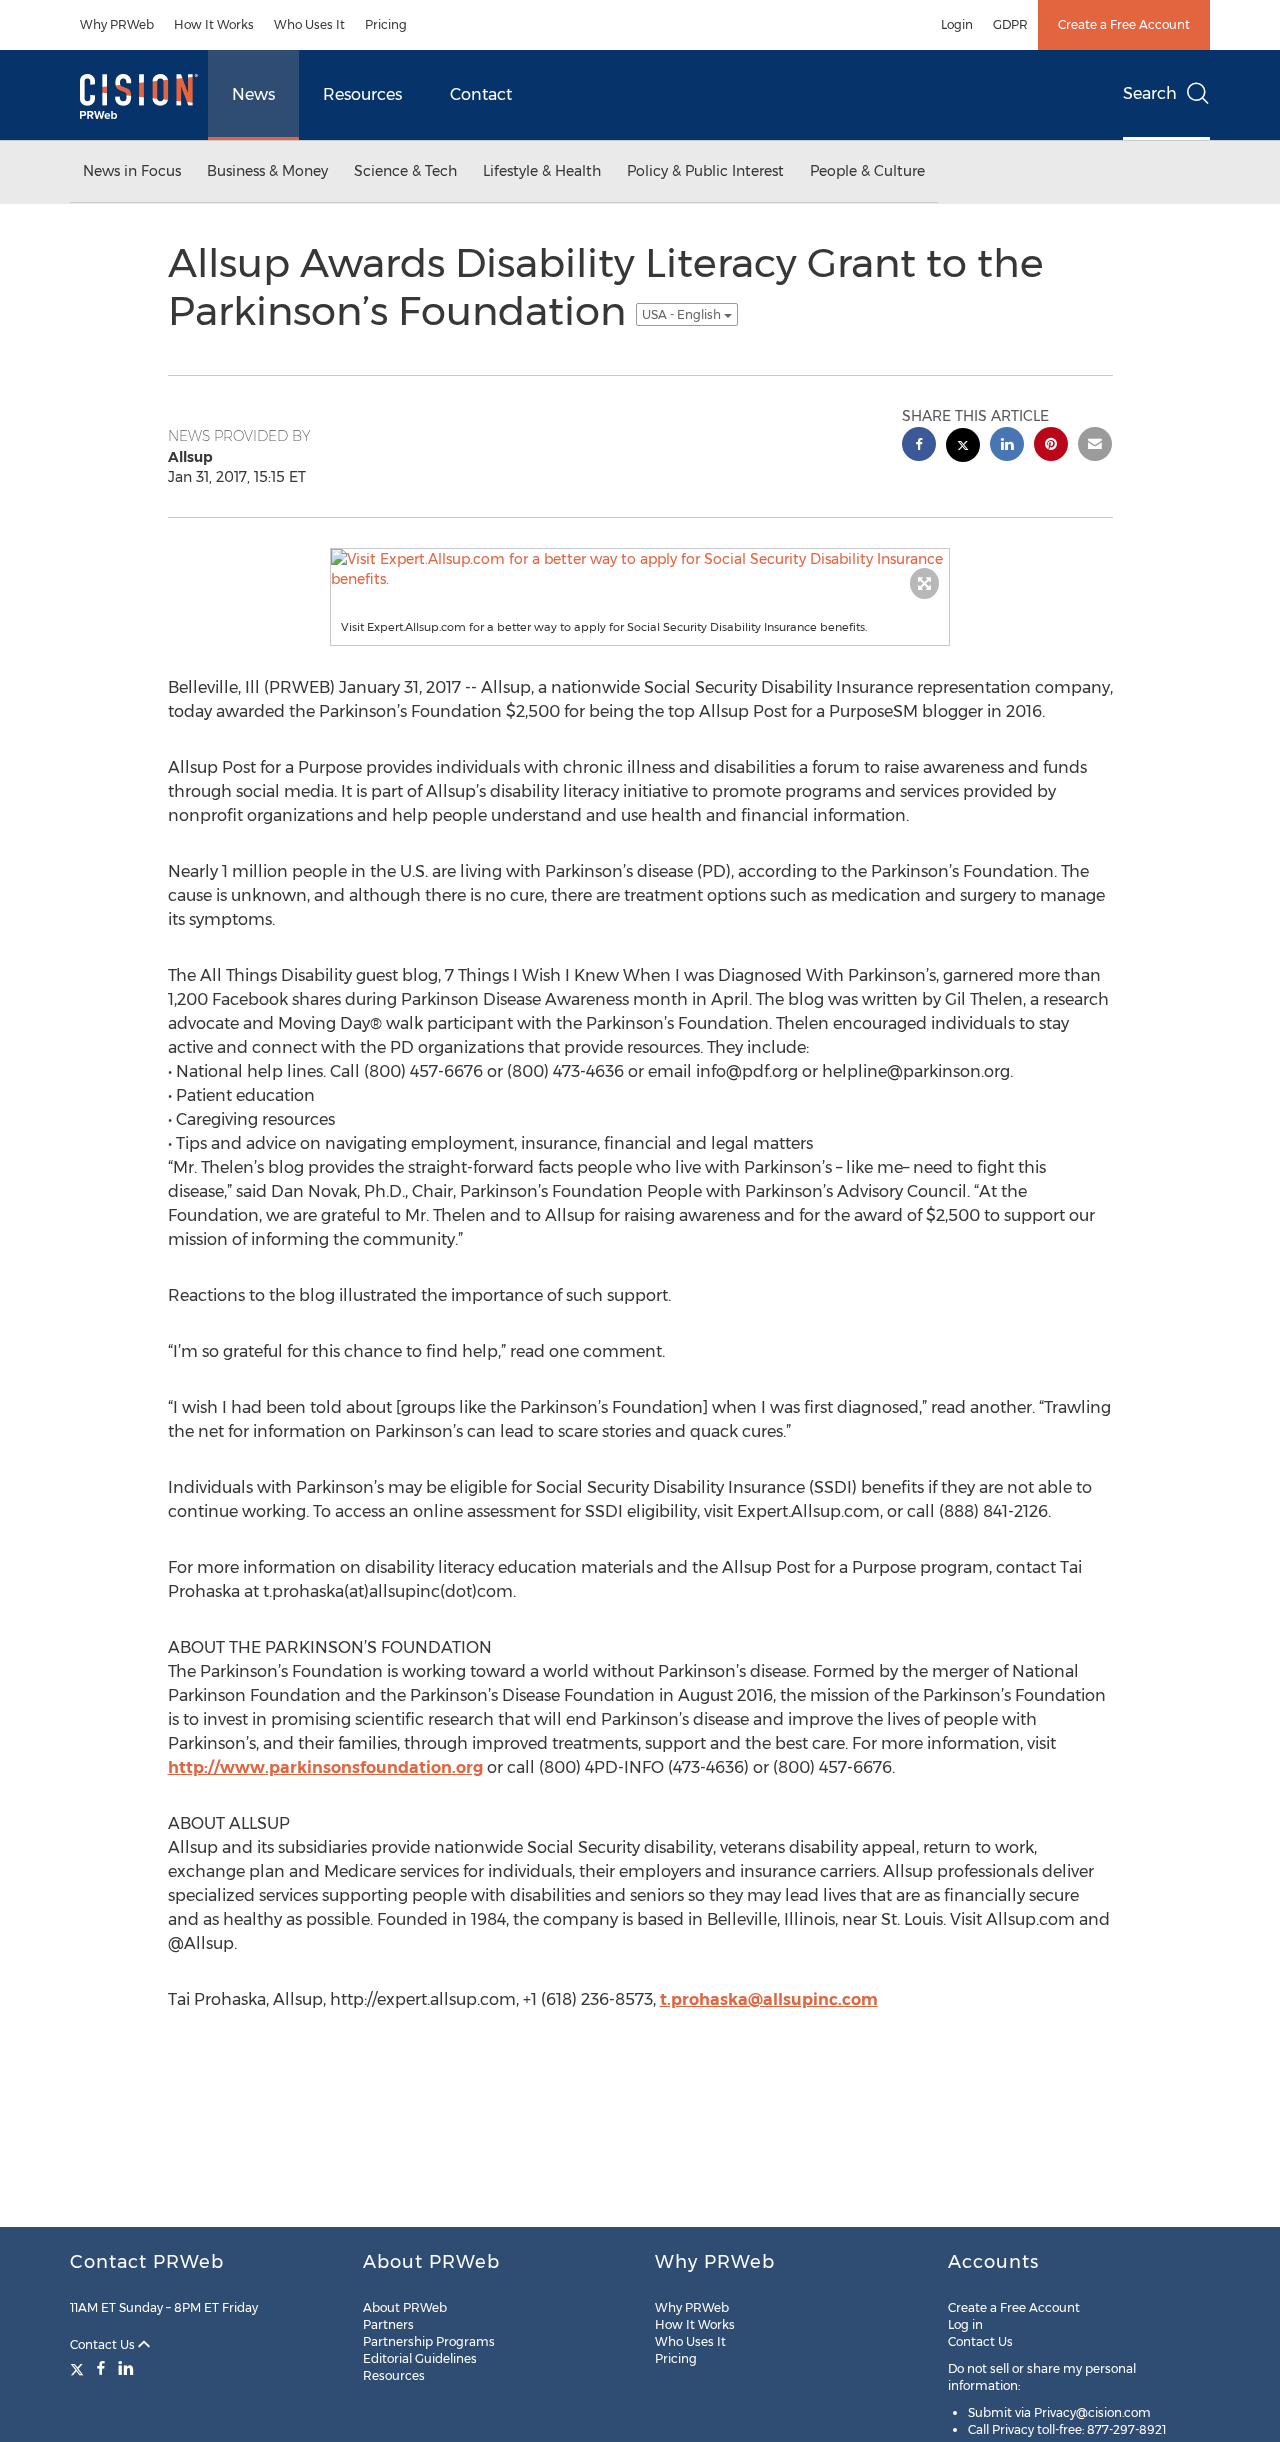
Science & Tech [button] (405, 171)
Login (957, 24)
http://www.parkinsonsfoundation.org (325, 1767)
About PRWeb (405, 2307)
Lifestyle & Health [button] (542, 171)
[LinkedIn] (126, 2368)
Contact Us (104, 2344)
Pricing (386, 24)
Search (1150, 93)
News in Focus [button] (132, 171)
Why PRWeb (117, 24)
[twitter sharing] (963, 447)
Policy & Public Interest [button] (705, 171)
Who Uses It (309, 24)
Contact (481, 94)
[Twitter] (79, 2368)
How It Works (214, 24)
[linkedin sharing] (1007, 446)
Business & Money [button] (267, 171)
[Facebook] (101, 2368)
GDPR (1010, 24)
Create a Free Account (1124, 24)
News (253, 94)
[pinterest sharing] (1051, 446)
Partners (388, 2324)
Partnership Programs (429, 2341)
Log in (965, 2324)
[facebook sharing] (919, 446)
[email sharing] (1095, 446)
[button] (640, 569)
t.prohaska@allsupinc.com (769, 1999)
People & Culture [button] (867, 171)
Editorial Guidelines (420, 2358)
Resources (362, 94)
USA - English (683, 314)
